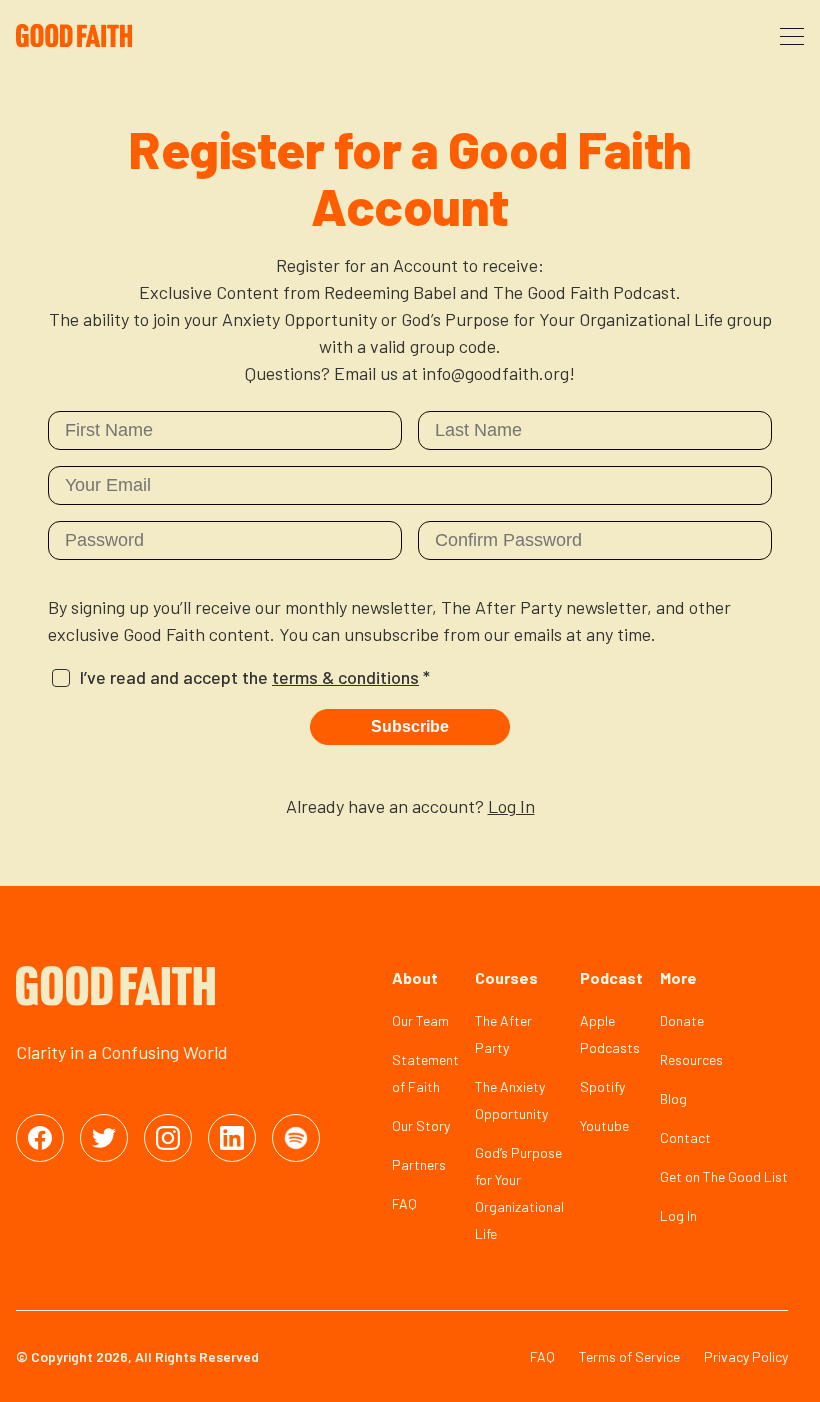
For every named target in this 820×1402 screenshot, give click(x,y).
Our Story (421, 1125)
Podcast (611, 977)
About (415, 977)
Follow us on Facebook (40, 1138)
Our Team (420, 1020)
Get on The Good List (724, 1176)
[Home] (103, 36)
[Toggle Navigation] (792, 36)
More (678, 977)
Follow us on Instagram (168, 1138)
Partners (419, 1164)
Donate (682, 1020)
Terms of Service (629, 1356)
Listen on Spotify (296, 1138)
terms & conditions (345, 677)
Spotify (602, 1086)
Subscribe (410, 726)
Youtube (604, 1125)
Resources (691, 1059)
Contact (685, 1137)
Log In (511, 806)
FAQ (404, 1203)
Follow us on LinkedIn (232, 1138)
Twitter (104, 1138)
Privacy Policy (746, 1356)
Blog (673, 1098)
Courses (506, 977)
